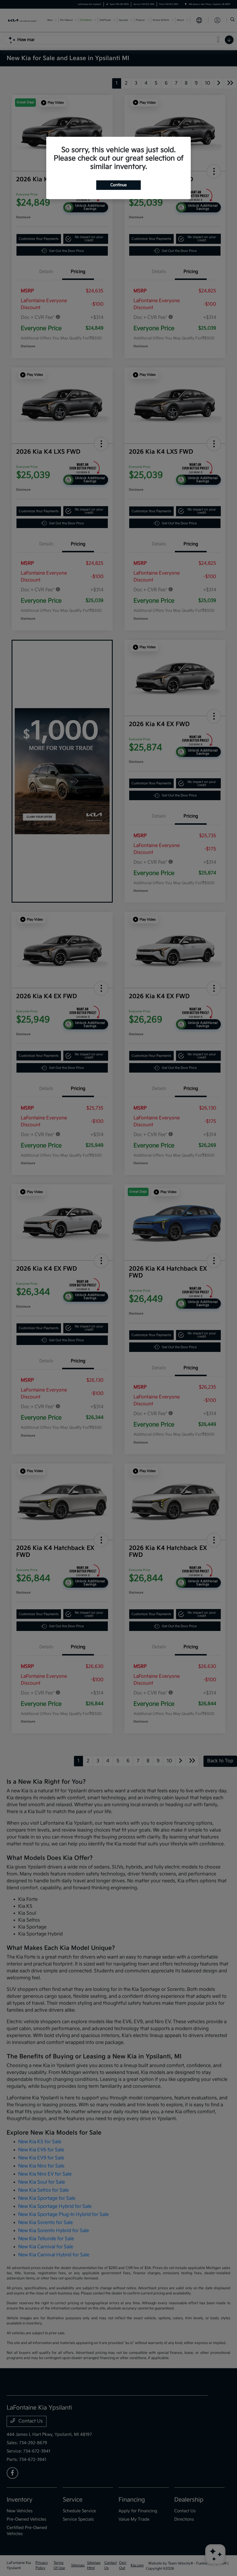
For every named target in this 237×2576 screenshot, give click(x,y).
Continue (118, 185)
